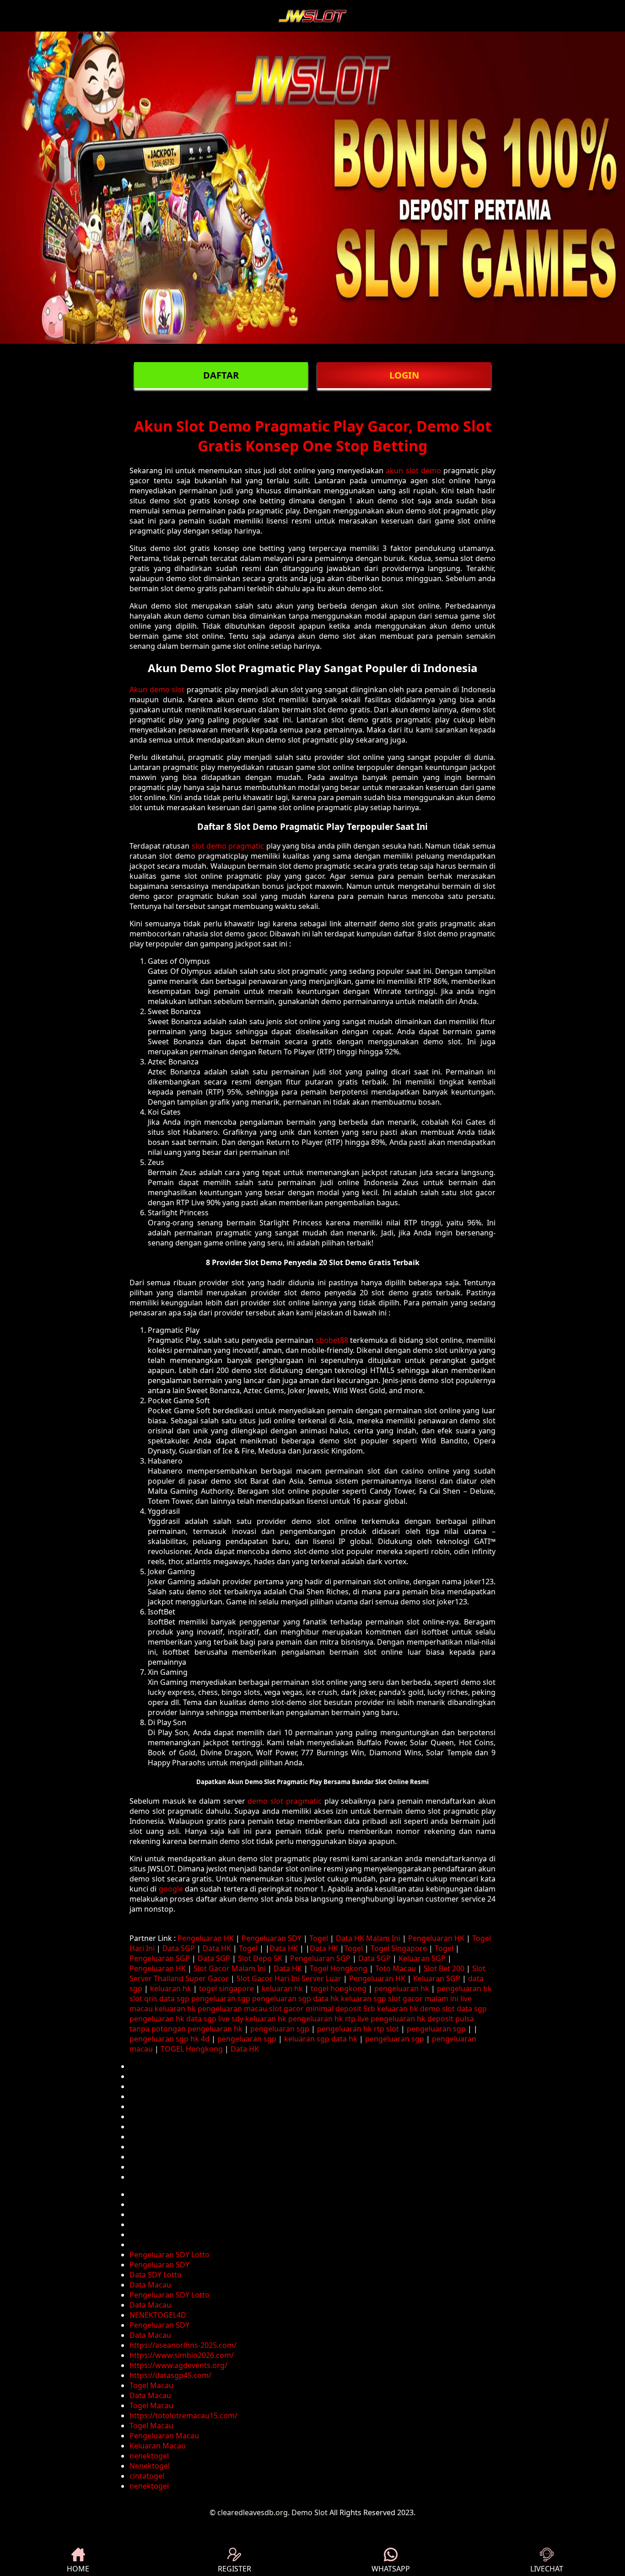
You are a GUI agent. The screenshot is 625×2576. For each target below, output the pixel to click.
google (171, 1889)
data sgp (174, 1999)
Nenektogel (150, 2466)
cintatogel (147, 2476)
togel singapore (226, 1988)
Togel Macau (151, 2385)
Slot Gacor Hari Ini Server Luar (289, 1978)
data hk (326, 1999)
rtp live (357, 2019)
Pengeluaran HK (206, 1938)
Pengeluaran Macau (164, 2436)
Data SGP (179, 1948)
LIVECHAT (547, 2569)
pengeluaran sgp (221, 1999)
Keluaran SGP (422, 1958)
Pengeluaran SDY (272, 1938)
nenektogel (149, 2456)
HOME (78, 2569)
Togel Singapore (399, 1948)
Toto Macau (396, 1968)
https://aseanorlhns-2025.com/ (183, 2345)
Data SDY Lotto (156, 2275)
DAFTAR (221, 375)
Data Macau (150, 2285)
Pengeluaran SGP (160, 1958)
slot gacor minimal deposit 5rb (322, 2009)
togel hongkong (339, 1988)
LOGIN (404, 375)
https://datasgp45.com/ (170, 2375)
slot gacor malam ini (423, 1999)
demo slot (437, 2009)
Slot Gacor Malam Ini (230, 1968)
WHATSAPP (391, 2569)
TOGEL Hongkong (192, 2049)
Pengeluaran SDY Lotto (170, 2255)
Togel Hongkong (339, 1968)
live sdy (231, 2019)
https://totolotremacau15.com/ (183, 2416)
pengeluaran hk (402, 1988)
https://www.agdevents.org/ (178, 2365)
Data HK (217, 1948)
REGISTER (234, 2569)
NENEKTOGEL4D (158, 2315)
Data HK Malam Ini (368, 1938)
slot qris (143, 1999)
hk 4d (200, 2039)
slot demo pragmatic (228, 846)
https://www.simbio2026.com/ (182, 2355)
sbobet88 (332, 1340)
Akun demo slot (157, 689)
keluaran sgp (364, 1999)
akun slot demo (413, 470)
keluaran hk (171, 1988)
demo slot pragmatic (284, 1801)
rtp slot (386, 2029)
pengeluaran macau (232, 2009)
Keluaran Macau (158, 2446)
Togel (319, 1938)
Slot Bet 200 (444, 1968)
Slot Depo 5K (260, 1958)
